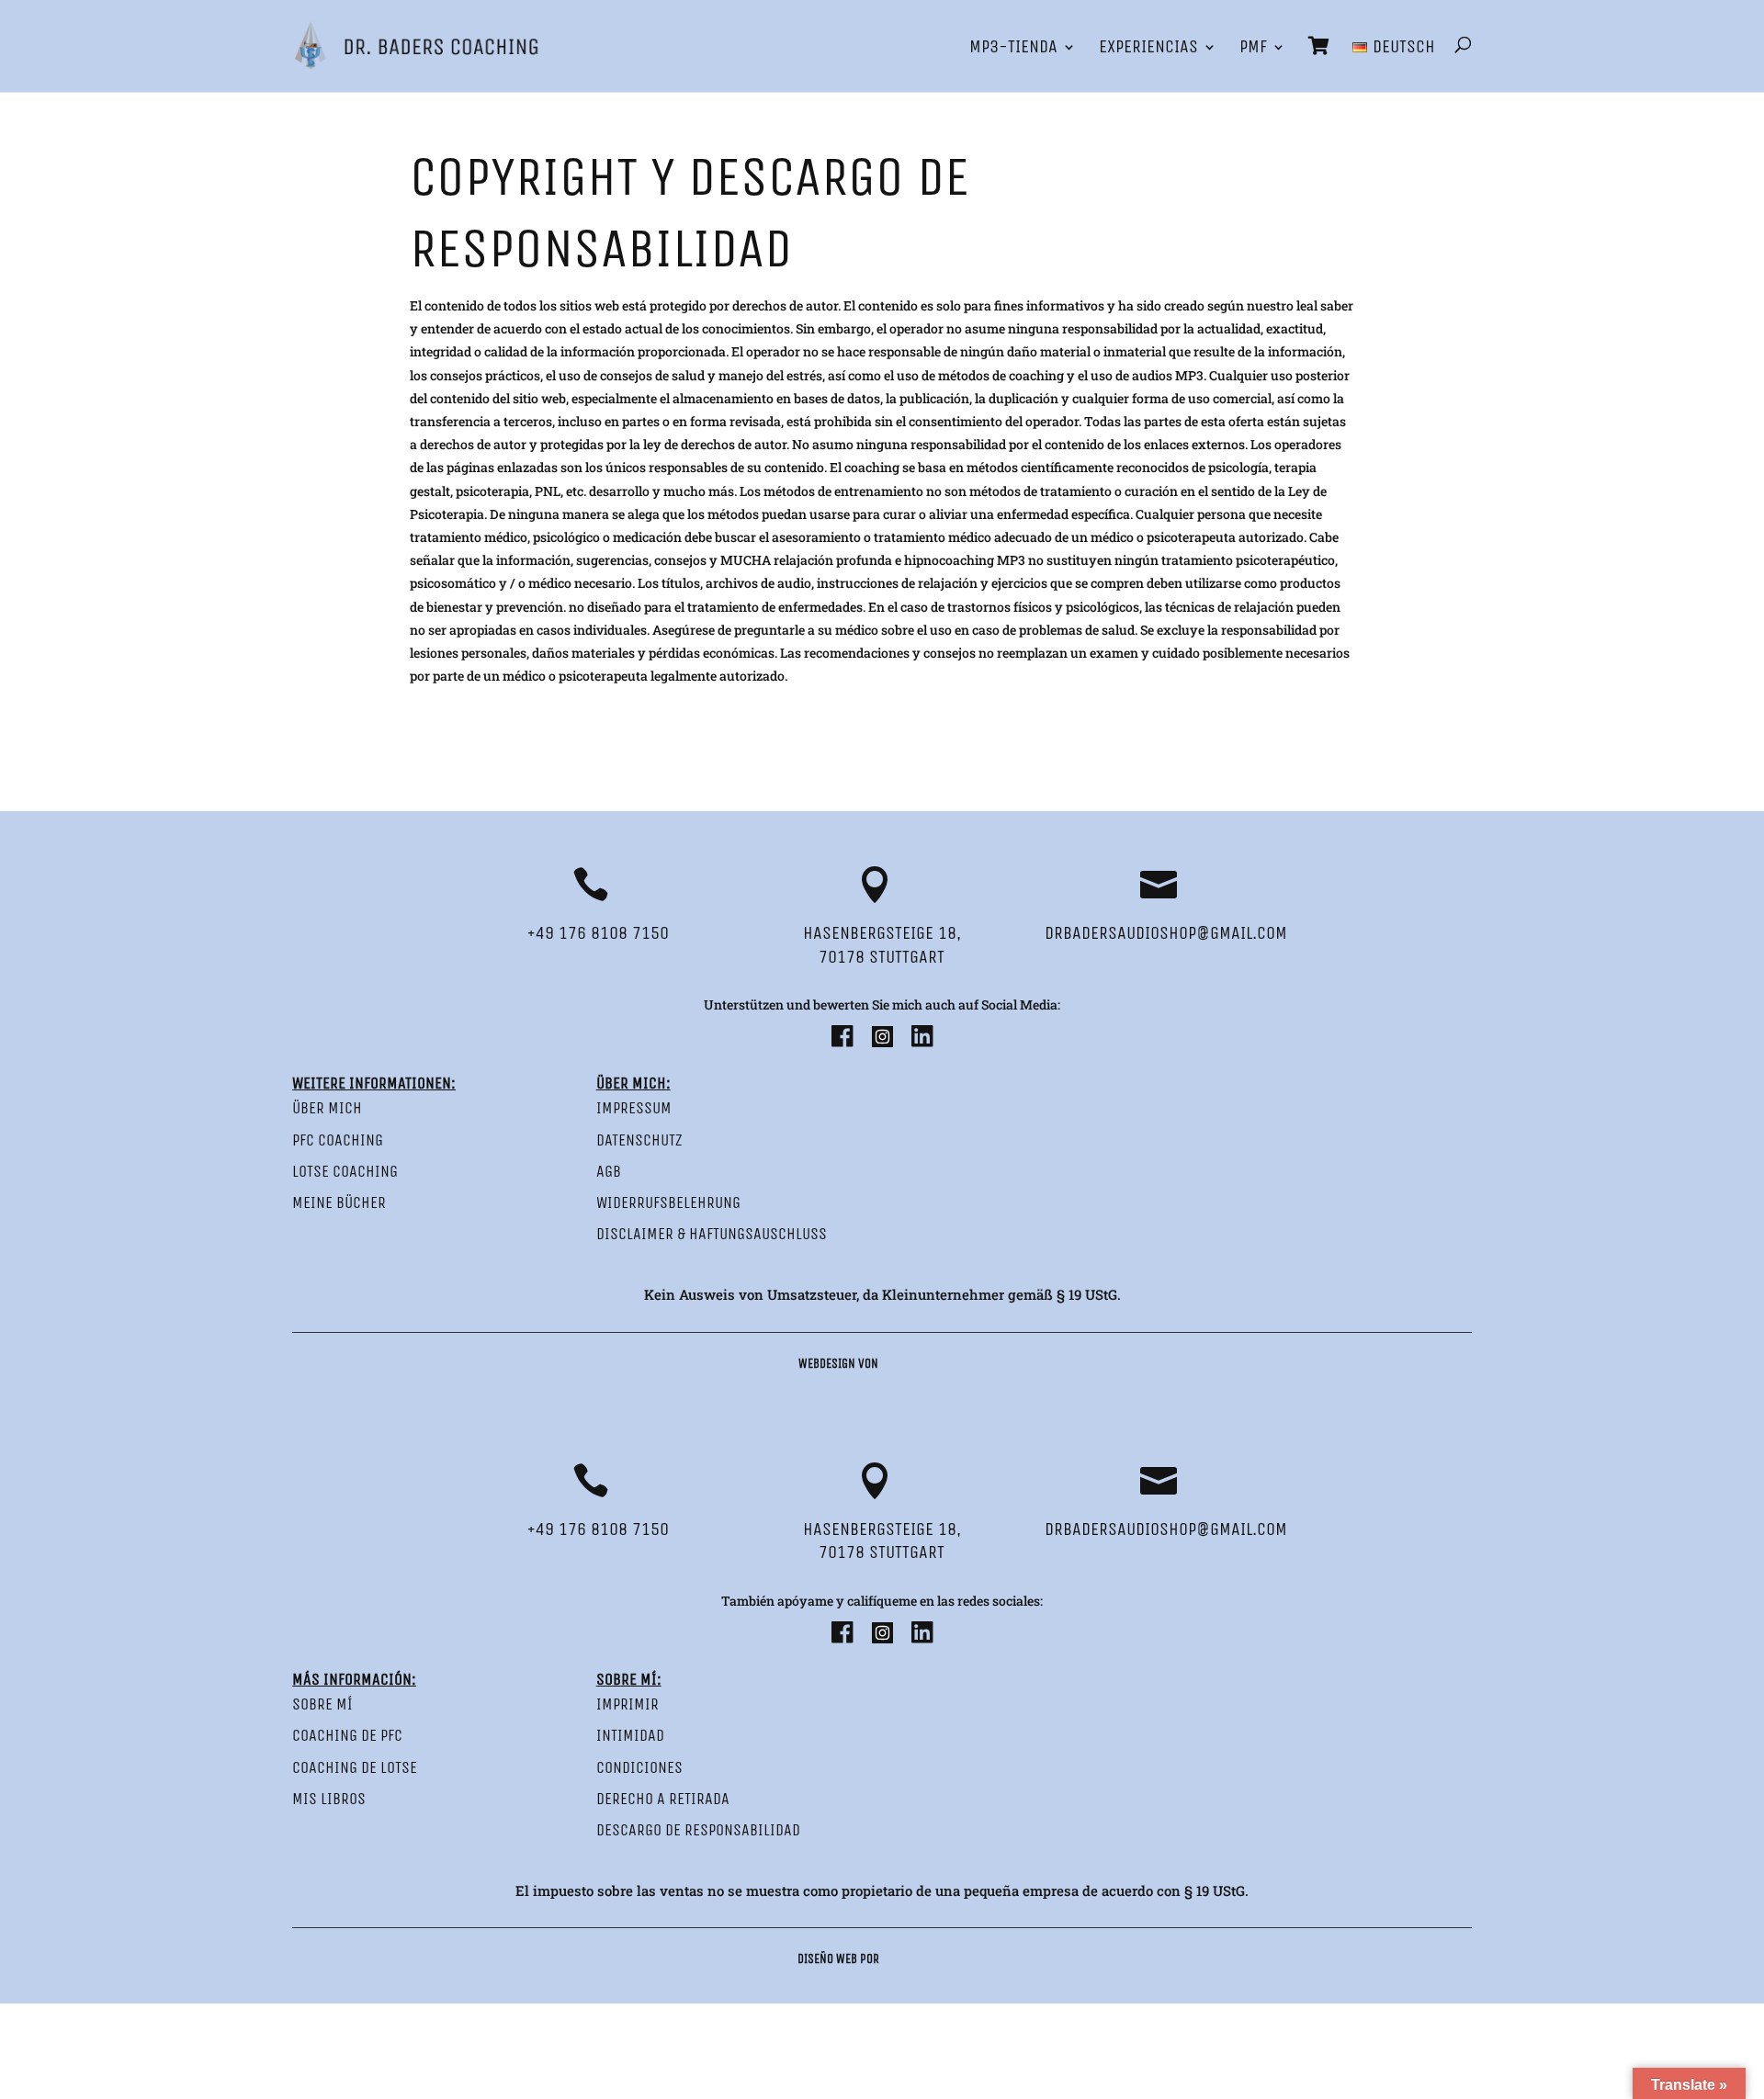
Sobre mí (322, 1704)
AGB (609, 1171)
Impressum (634, 1108)
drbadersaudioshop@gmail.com (1166, 933)
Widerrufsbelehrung (668, 1202)
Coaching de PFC (347, 1735)
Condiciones (639, 1767)
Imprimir (628, 1704)
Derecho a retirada (663, 1799)
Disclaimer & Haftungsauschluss (712, 1234)
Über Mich (327, 1108)
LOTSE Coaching (345, 1171)
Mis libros (329, 1799)
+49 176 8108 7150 (598, 933)
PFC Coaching (338, 1140)
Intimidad (630, 1735)
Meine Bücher (339, 1202)
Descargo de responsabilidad (698, 1830)
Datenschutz (639, 1140)
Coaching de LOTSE (355, 1767)
